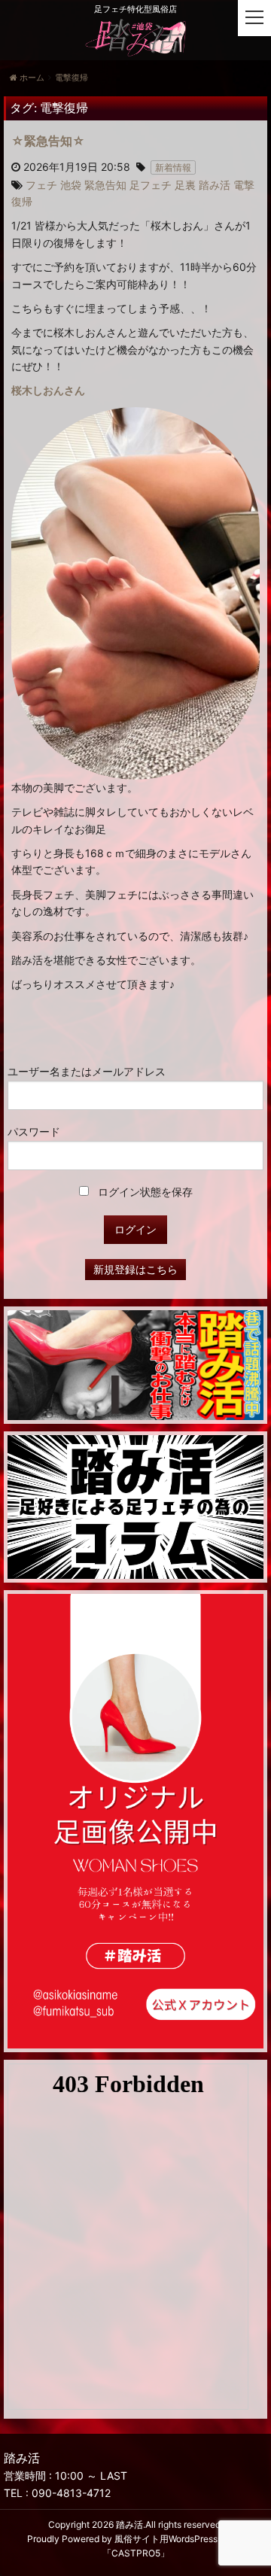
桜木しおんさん (48, 390)
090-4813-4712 (71, 2493)
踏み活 (129, 2524)
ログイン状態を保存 (144, 1192)
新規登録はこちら (135, 1269)
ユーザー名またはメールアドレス (87, 1071)
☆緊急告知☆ (48, 141)
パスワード (34, 1131)
